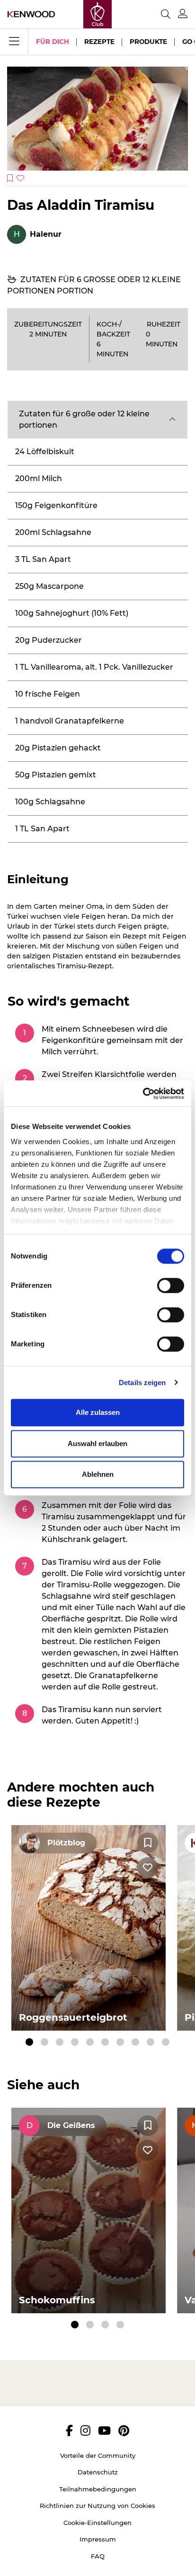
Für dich (53, 42)
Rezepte (99, 42)
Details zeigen (142, 1383)
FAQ (98, 2556)
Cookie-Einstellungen (97, 2523)
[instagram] (85, 2430)
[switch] (171, 1285)
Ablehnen (98, 1474)
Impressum (98, 2539)
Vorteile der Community (98, 2455)
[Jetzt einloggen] (183, 14)
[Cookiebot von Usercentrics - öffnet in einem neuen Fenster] (143, 1094)
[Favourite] (148, 1843)
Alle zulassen (98, 1412)
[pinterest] (124, 2430)
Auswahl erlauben (97, 1443)
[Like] (148, 1868)
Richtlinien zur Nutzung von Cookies (97, 2506)
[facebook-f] (69, 2430)
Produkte (148, 42)
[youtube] (104, 2430)
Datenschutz (98, 2472)
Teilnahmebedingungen (98, 2489)
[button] (97, 420)
